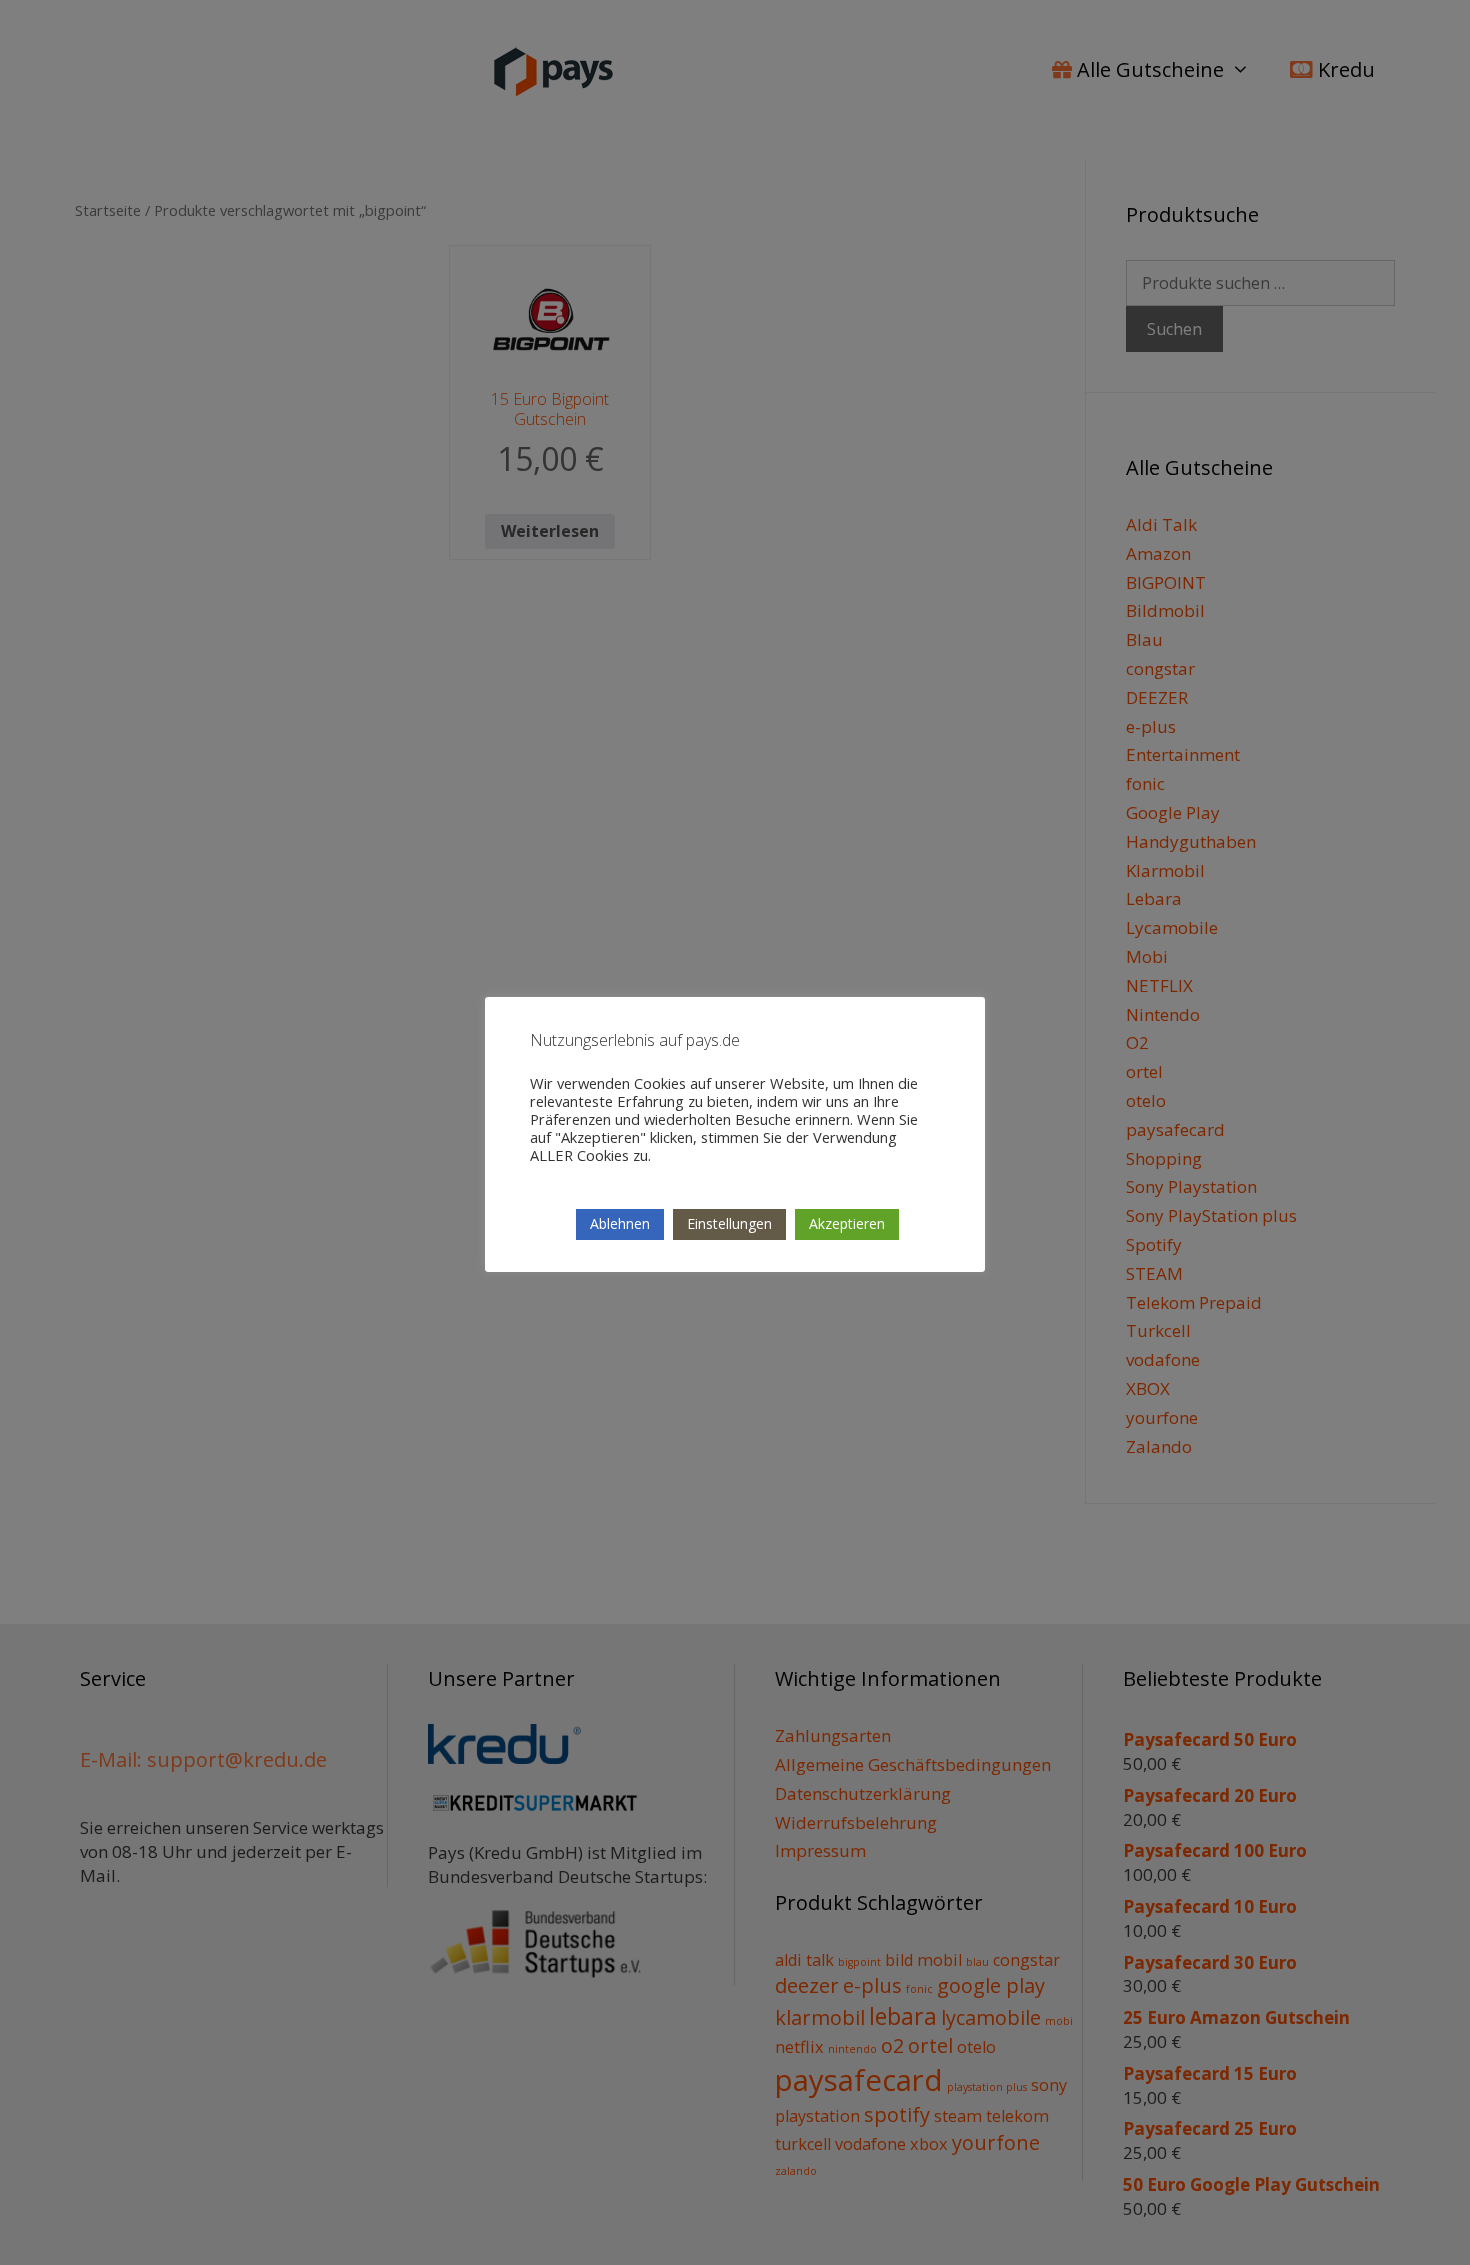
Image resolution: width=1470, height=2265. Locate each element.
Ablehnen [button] (620, 1223)
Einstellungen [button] (729, 1223)
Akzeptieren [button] (847, 1223)
